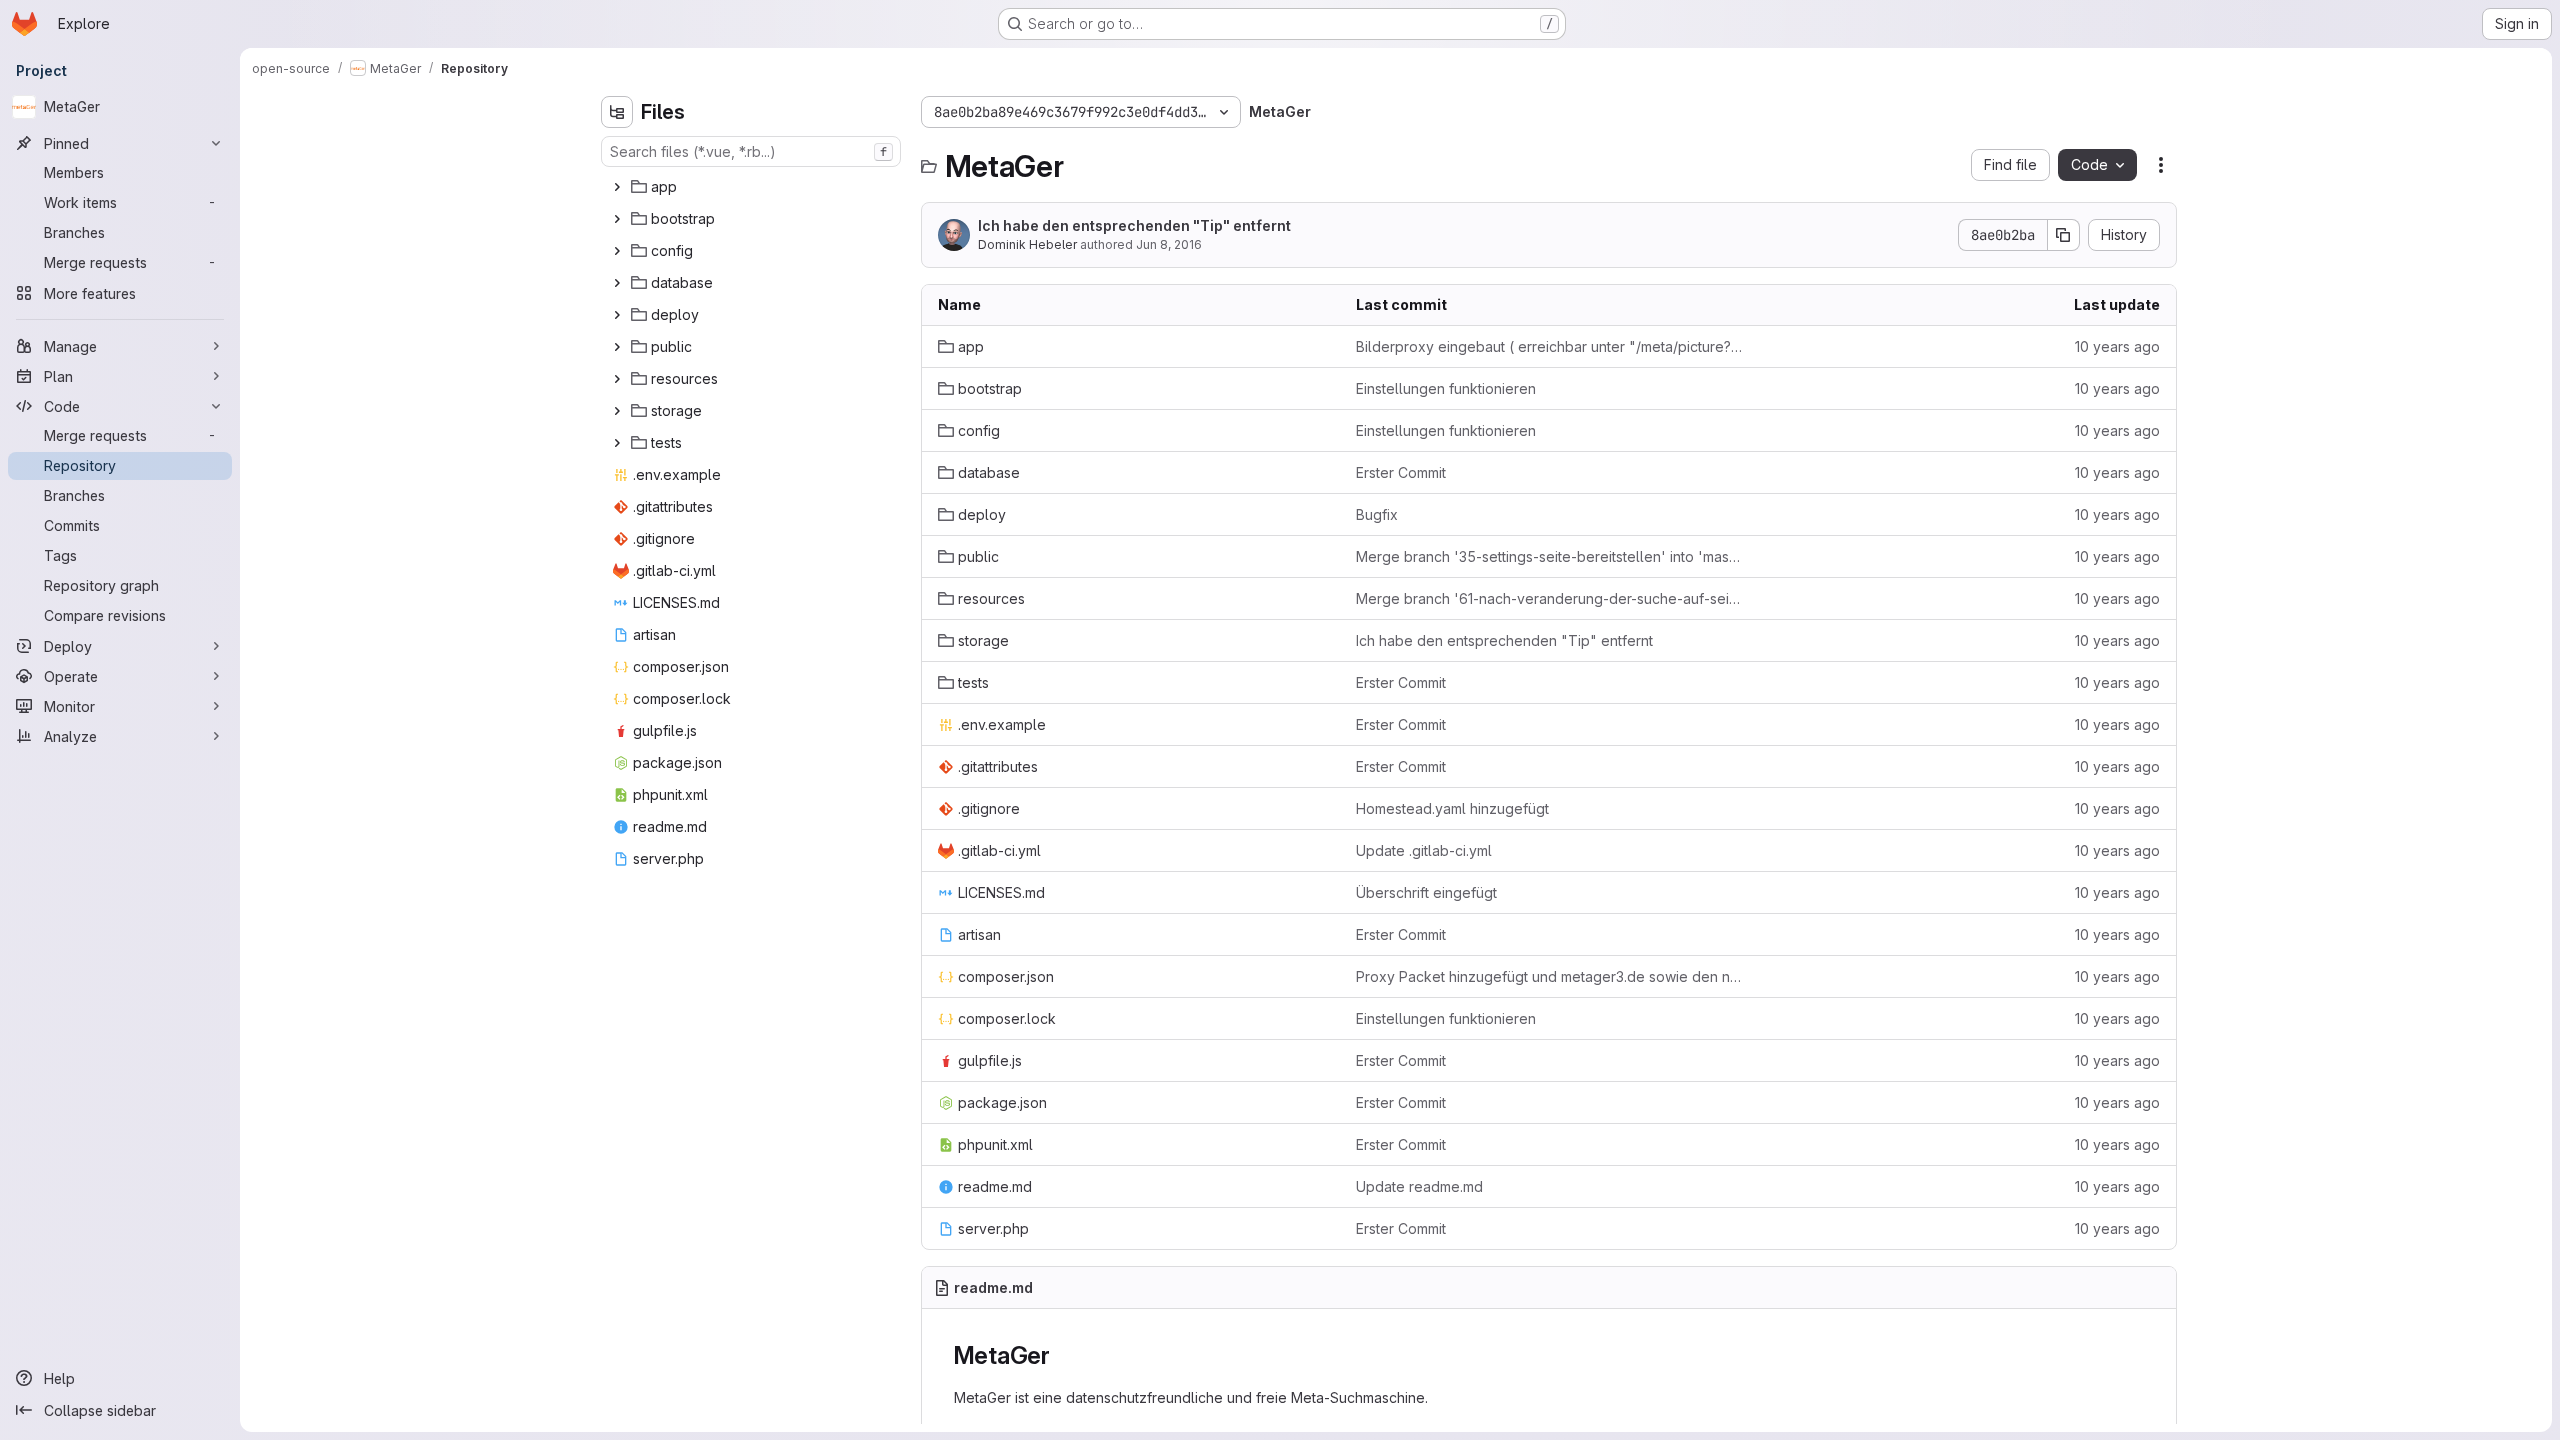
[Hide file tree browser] (617, 112)
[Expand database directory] (617, 283)
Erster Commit (1401, 472)
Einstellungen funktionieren (1446, 388)
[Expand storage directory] (617, 411)
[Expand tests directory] (617, 443)
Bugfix (1377, 514)
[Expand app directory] (617, 187)
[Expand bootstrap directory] (617, 219)
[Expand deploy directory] (617, 315)
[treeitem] (753, 187)
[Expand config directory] (617, 251)
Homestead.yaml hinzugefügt (1452, 808)
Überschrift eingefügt (1426, 892)
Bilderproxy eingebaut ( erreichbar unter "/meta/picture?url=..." (1549, 346)
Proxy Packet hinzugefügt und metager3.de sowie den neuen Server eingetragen (1549, 976)
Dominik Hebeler (1027, 244)
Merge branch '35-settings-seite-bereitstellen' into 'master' (1549, 556)
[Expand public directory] (617, 347)
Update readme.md (1419, 1186)
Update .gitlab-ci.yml (1424, 850)
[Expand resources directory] (617, 379)
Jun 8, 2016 (1169, 244)
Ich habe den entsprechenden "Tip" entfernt (1134, 225)
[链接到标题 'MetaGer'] (1063, 1355)
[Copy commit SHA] (2064, 235)
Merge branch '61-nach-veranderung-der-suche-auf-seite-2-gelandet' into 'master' (1549, 598)
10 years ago (2117, 346)
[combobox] (751, 151)
